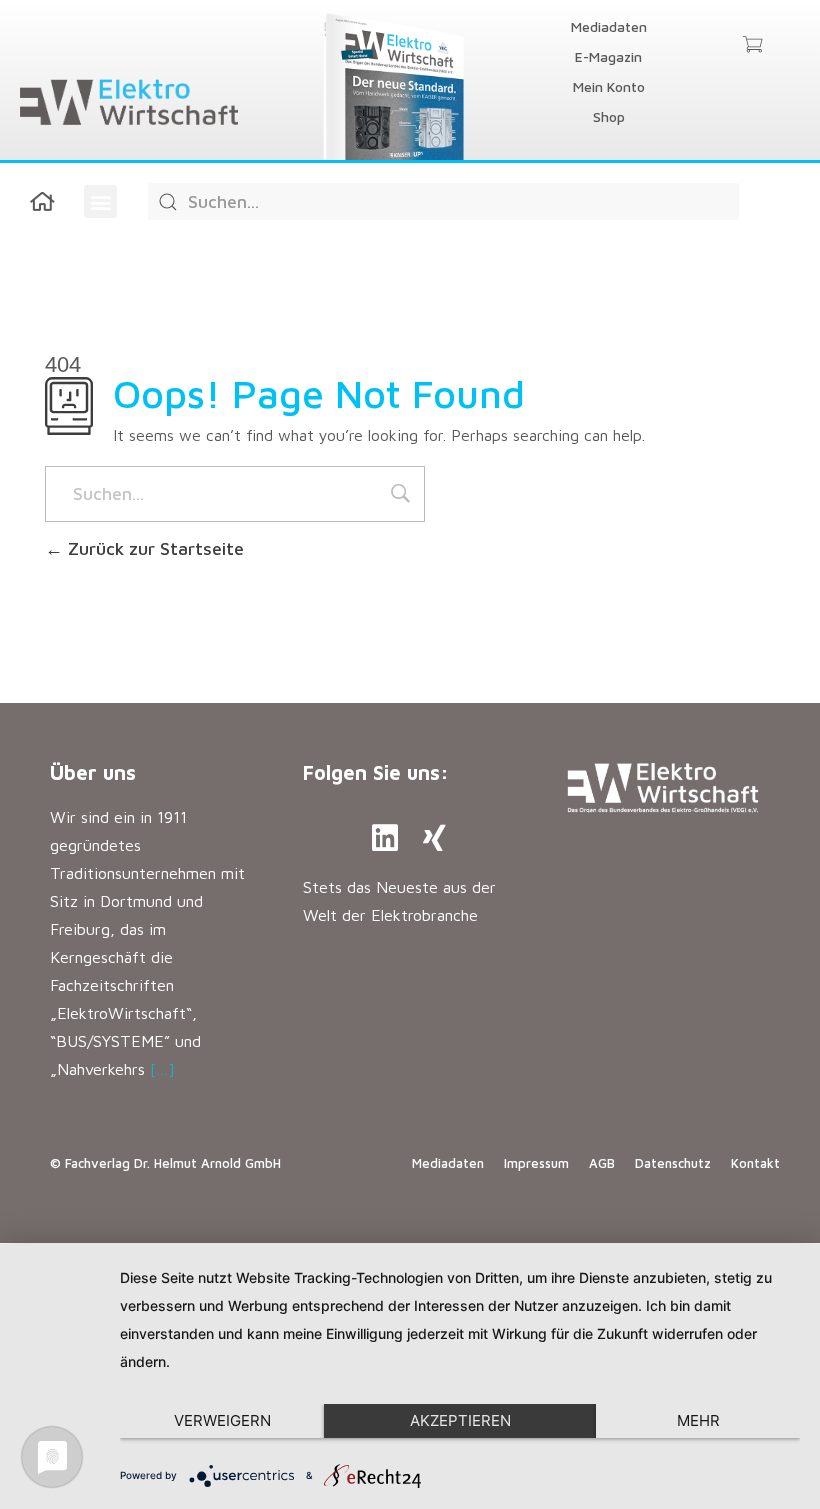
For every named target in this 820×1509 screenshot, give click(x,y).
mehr (698, 1420)
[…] (162, 1069)
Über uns (93, 772)
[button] (100, 201)
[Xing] (435, 838)
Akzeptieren (460, 1420)
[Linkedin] (385, 838)
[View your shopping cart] (752, 46)
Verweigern (222, 1420)
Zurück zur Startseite (153, 548)
